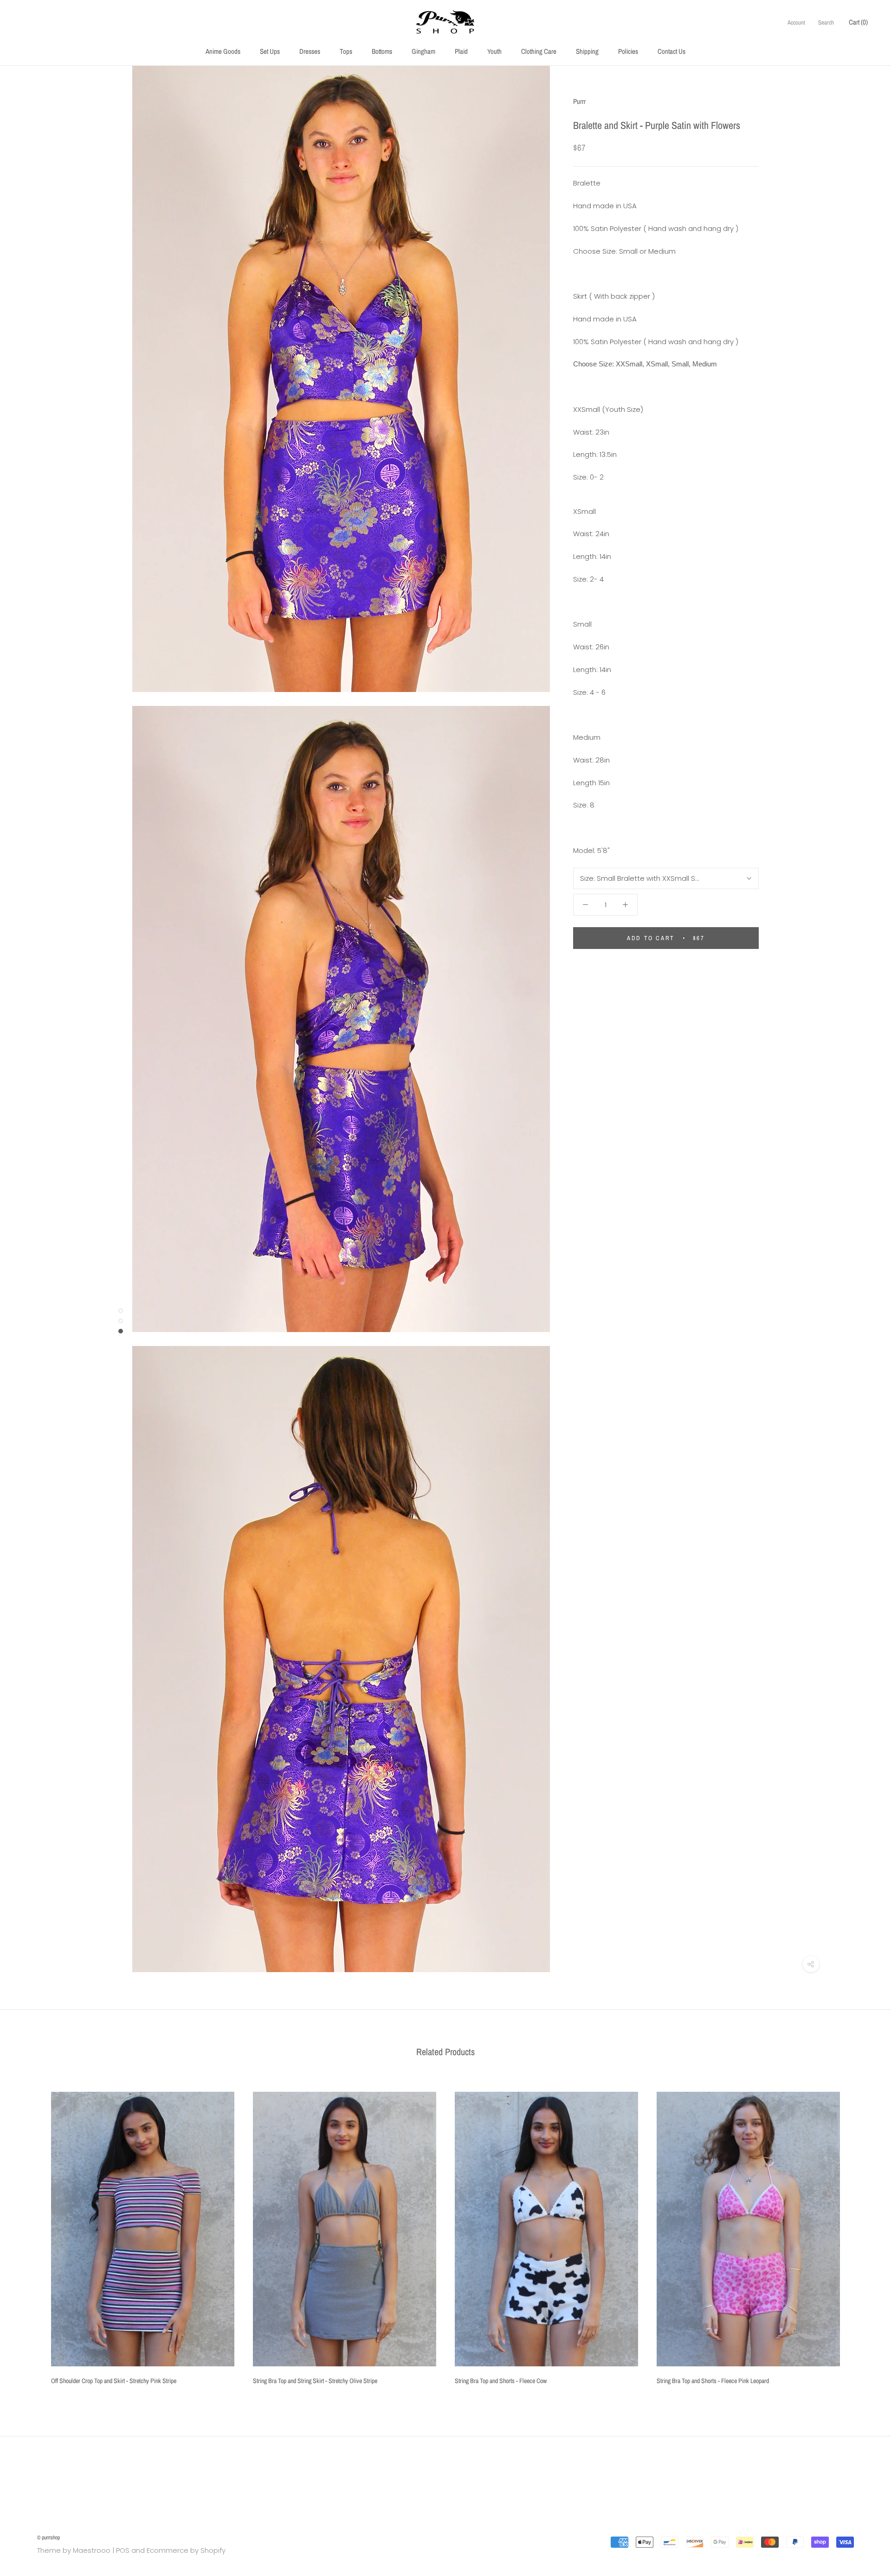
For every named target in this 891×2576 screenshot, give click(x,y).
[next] (862, 2235)
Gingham (423, 51)
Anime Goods (223, 51)
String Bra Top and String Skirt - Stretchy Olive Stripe (315, 2381)
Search (826, 22)
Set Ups (270, 51)
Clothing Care (539, 51)
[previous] (29, 2235)
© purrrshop (48, 2538)
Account (796, 22)
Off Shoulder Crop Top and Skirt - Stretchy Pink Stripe (114, 2381)
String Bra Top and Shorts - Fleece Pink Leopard (713, 2381)
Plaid (461, 51)
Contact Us (671, 51)
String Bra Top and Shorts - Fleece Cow (501, 2381)
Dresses (310, 51)
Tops (346, 51)
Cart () (858, 22)
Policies (628, 51)
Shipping (587, 51)
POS (123, 2550)
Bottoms (382, 51)
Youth (494, 51)
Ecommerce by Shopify (186, 2550)
